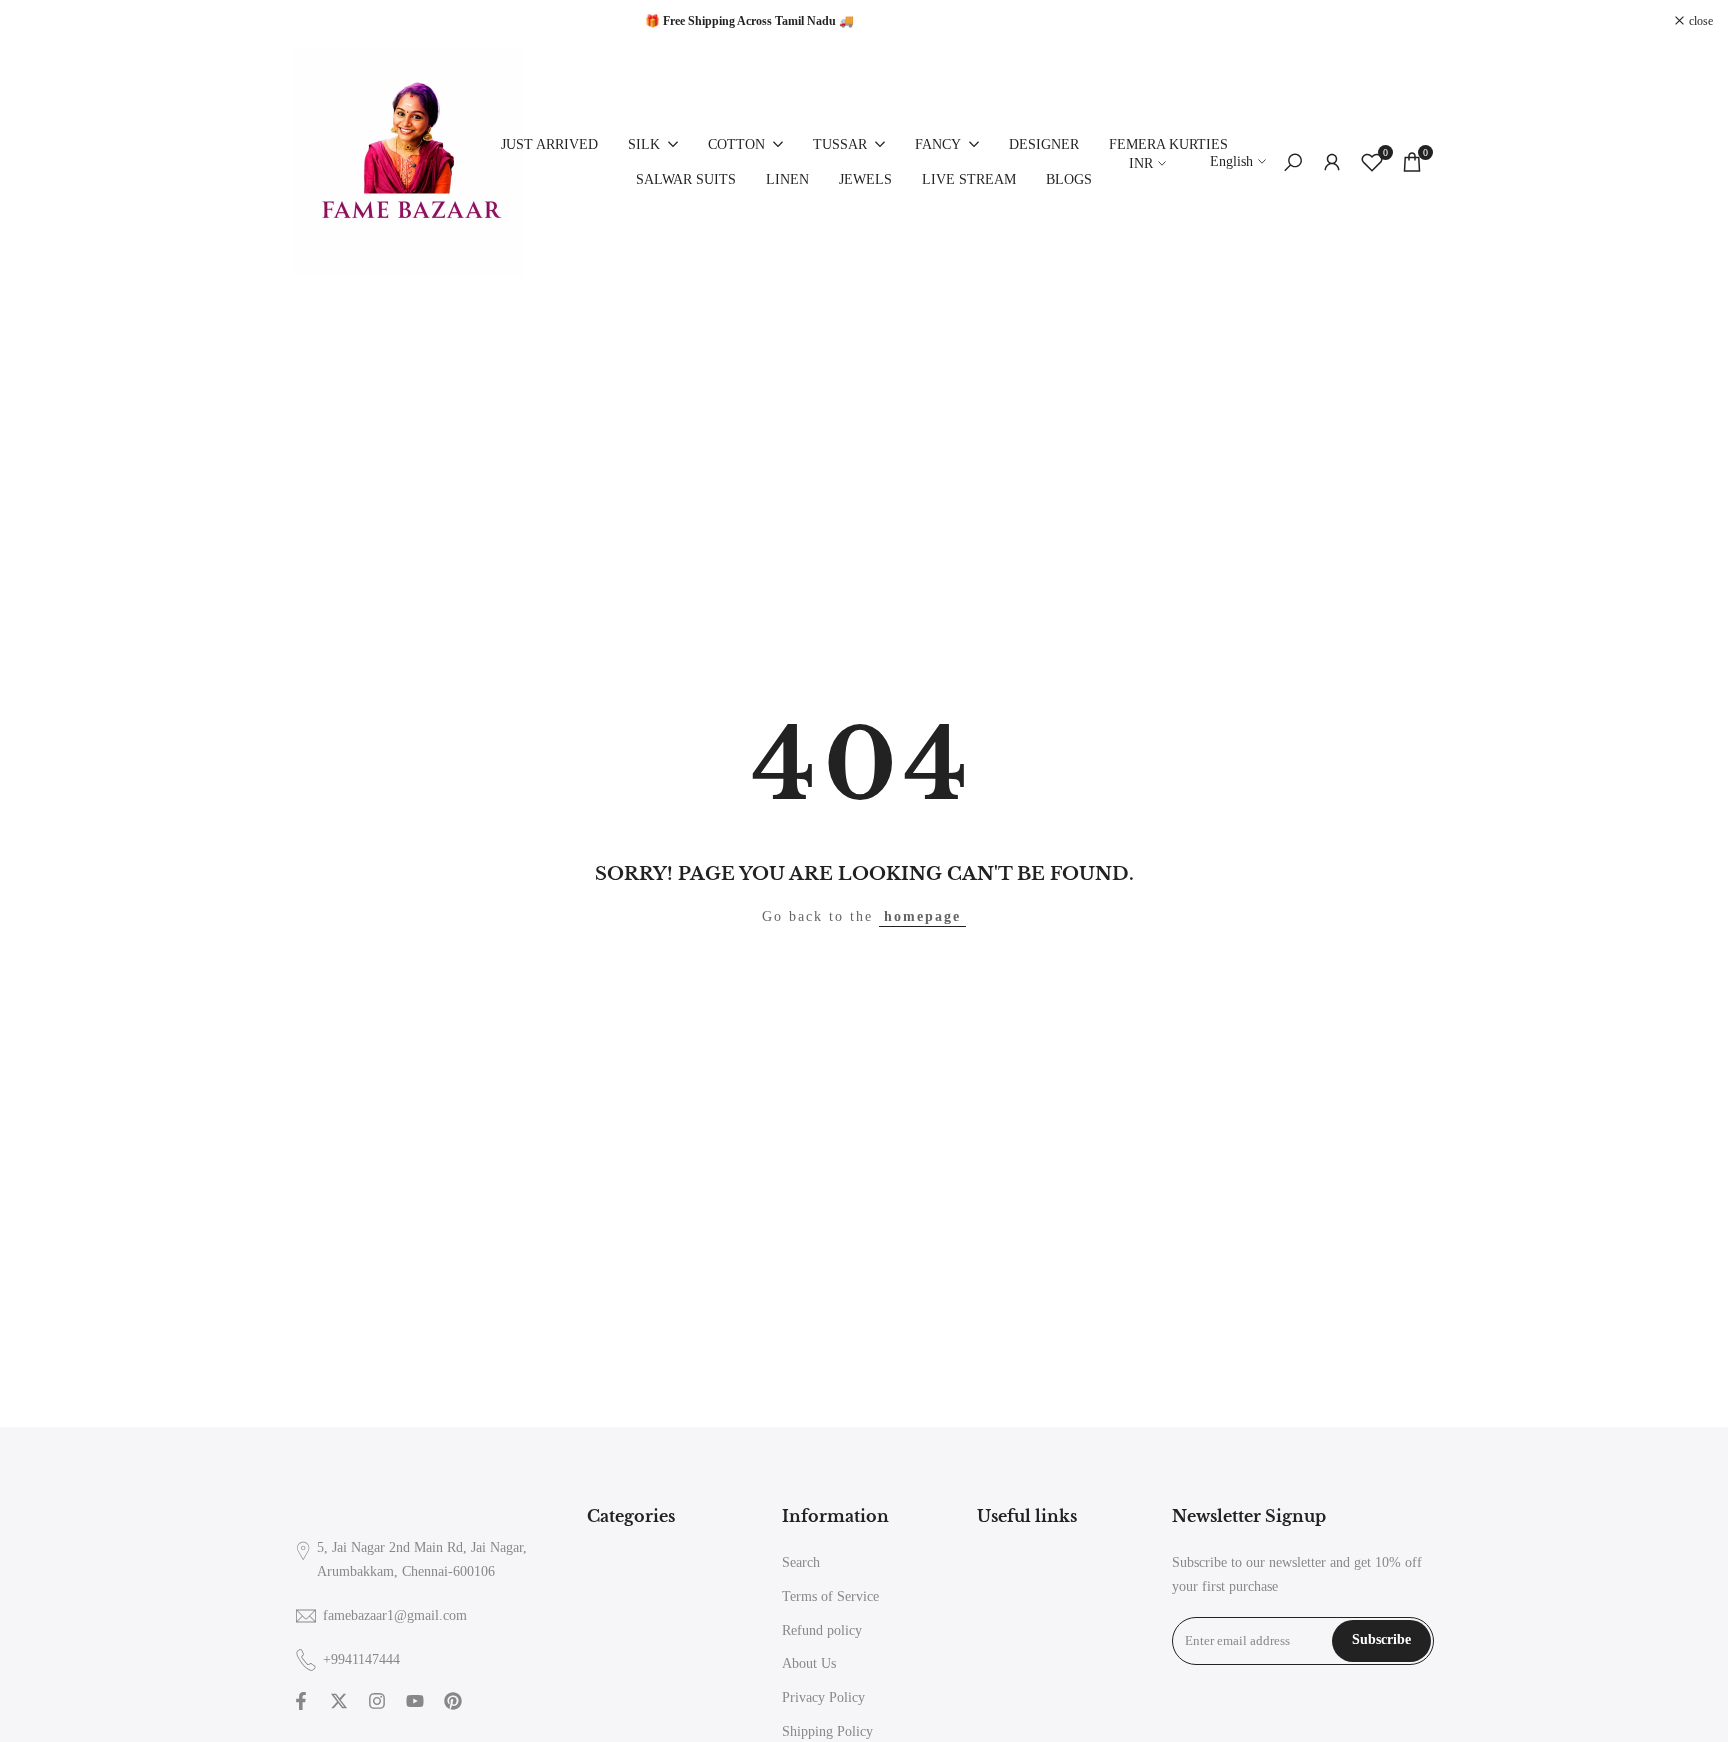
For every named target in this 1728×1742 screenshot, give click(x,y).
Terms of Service (830, 1596)
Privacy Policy (823, 1697)
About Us (809, 1663)
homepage (922, 916)
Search (801, 1562)
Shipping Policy (827, 1731)
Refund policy (822, 1630)
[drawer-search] (1293, 162)
